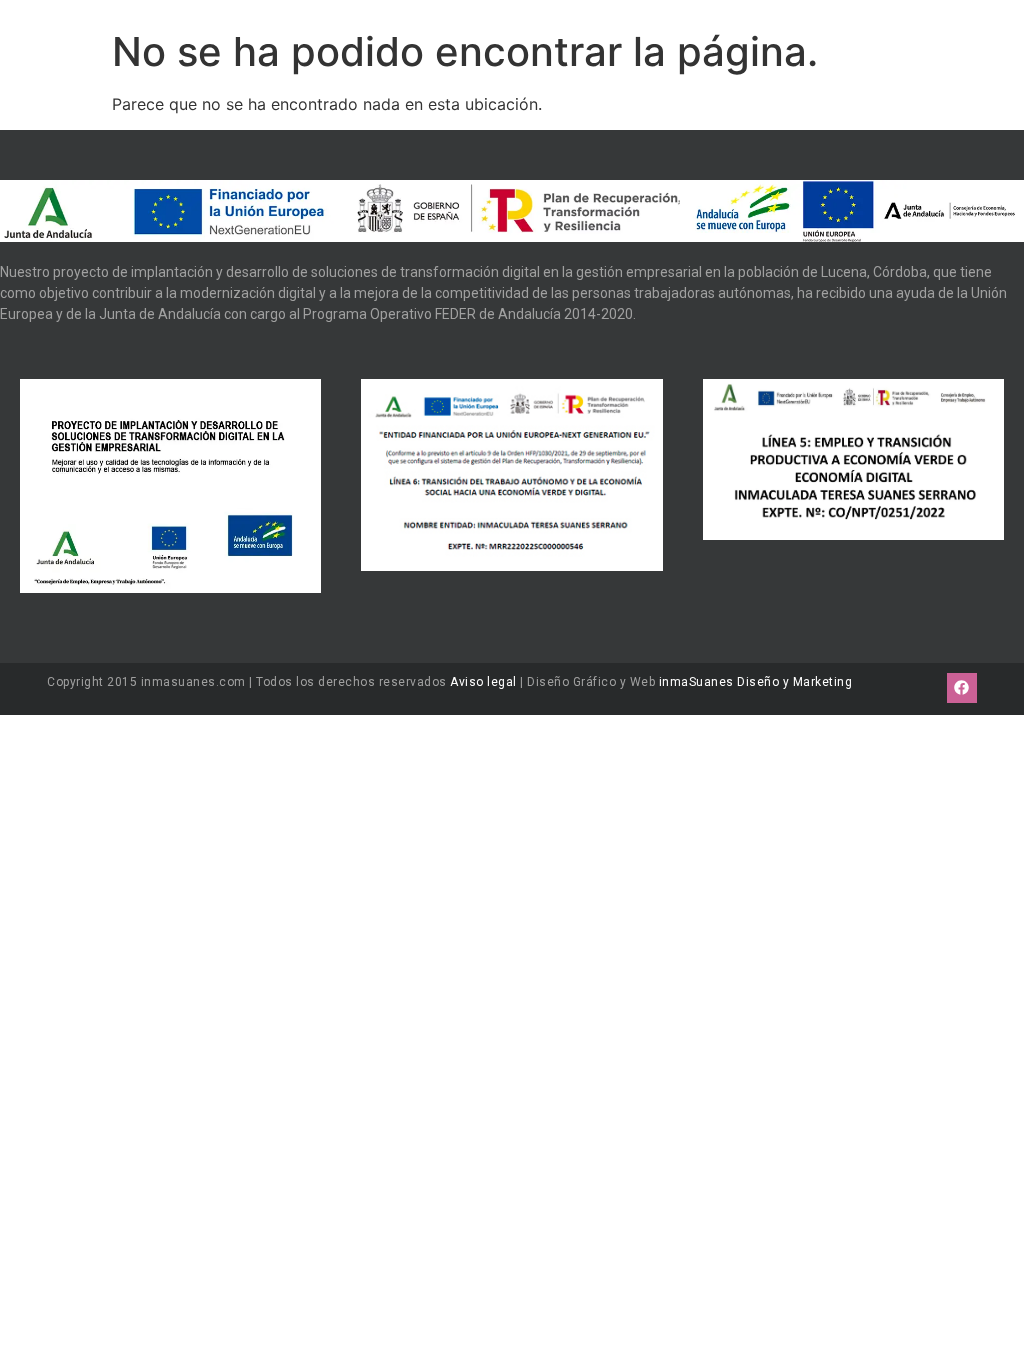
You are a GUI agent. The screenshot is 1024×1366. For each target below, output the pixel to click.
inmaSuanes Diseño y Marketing (756, 682)
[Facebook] (962, 688)
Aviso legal (483, 682)
